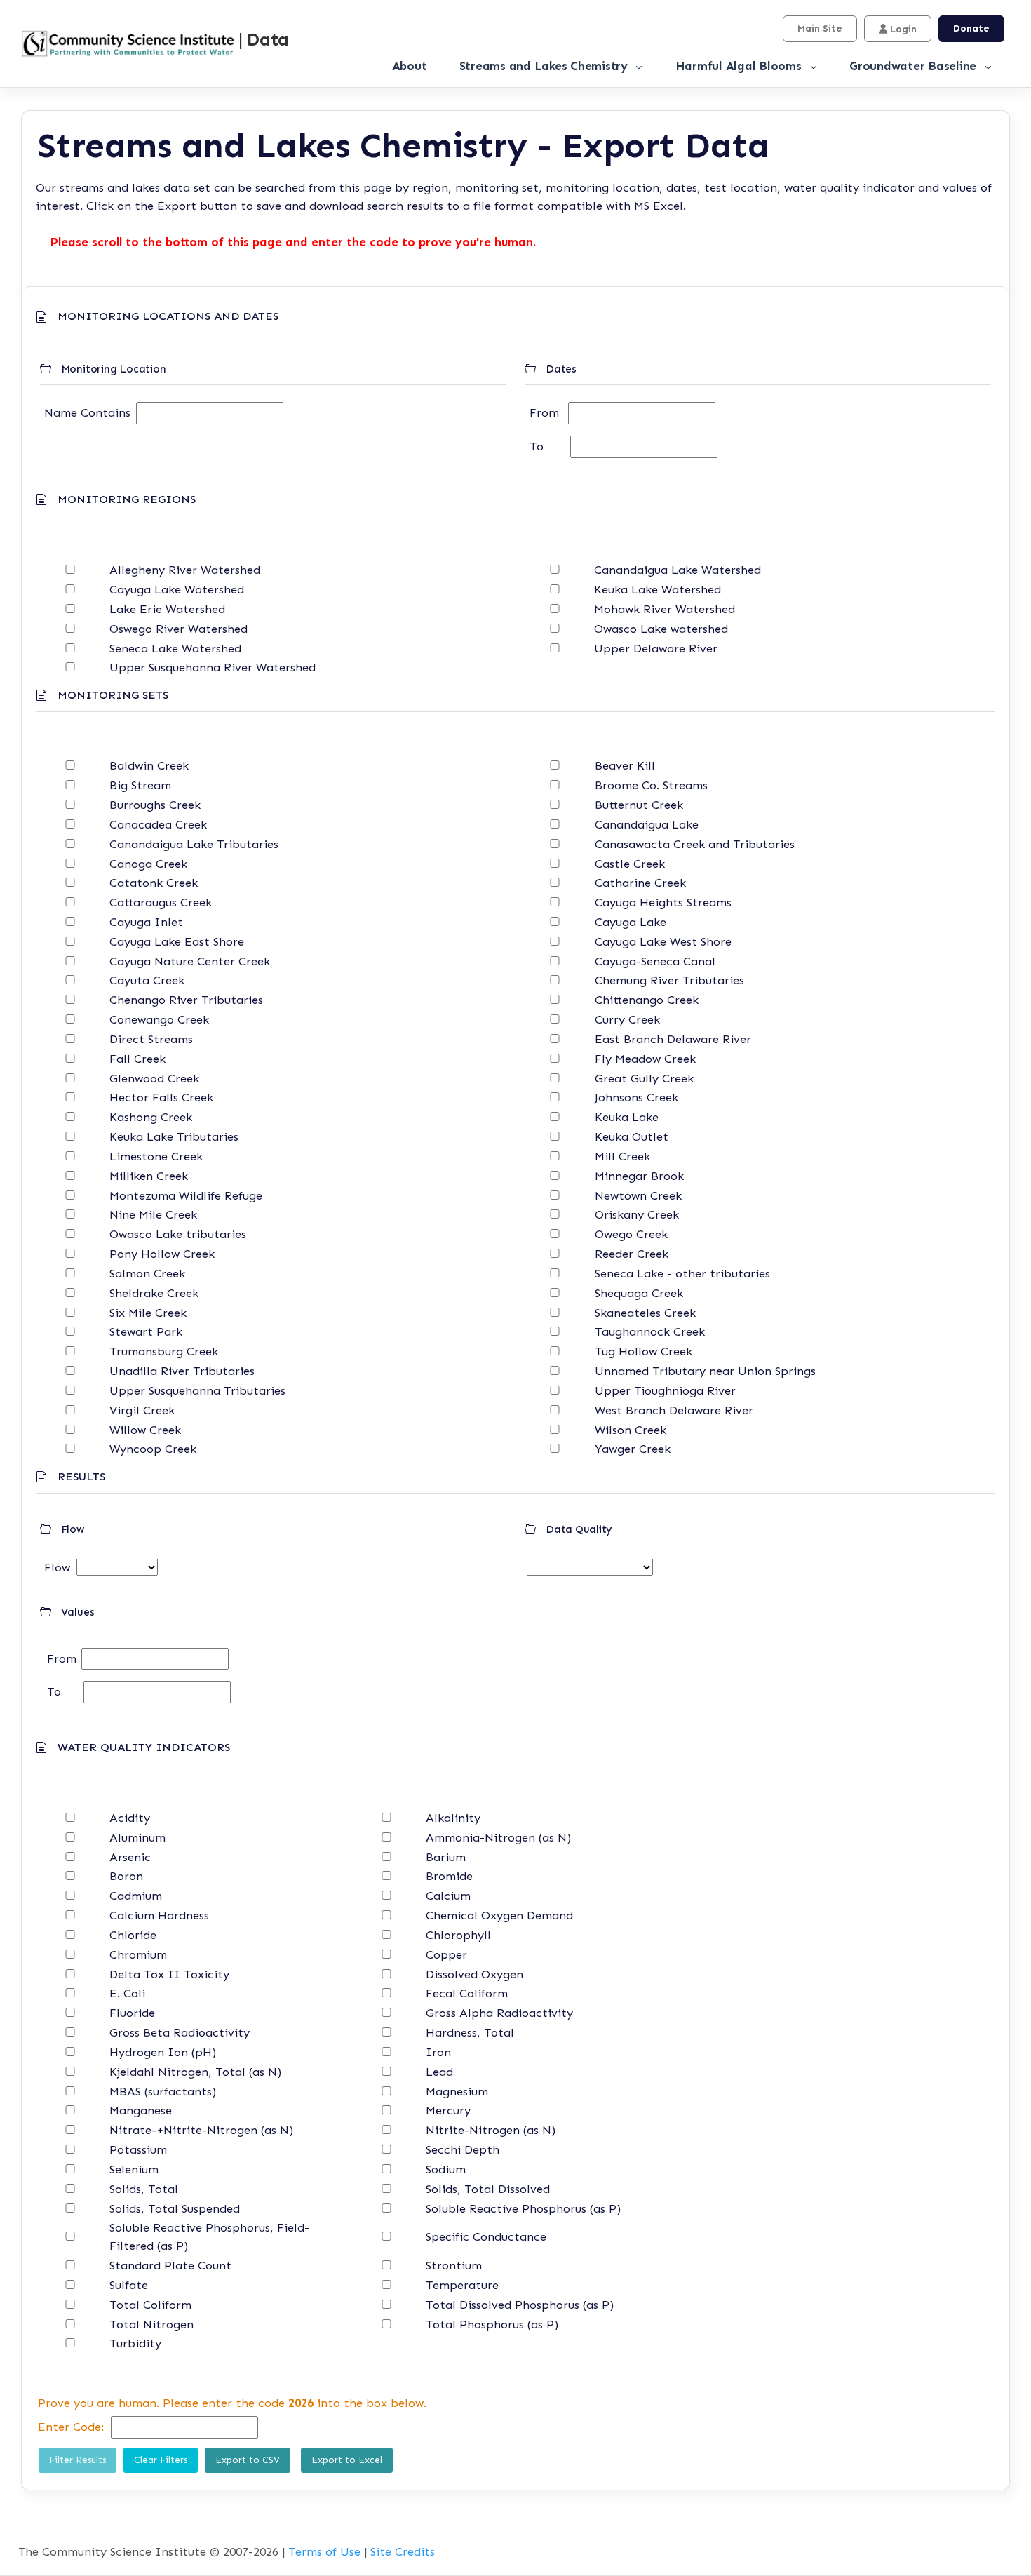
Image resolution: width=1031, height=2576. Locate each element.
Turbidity (135, 2343)
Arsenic (130, 1857)
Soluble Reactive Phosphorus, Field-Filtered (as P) (209, 2236)
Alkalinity (453, 1818)
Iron (438, 2052)
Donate (971, 28)
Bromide (449, 1876)
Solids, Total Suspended (175, 2208)
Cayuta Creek (147, 980)
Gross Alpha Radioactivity (499, 2013)
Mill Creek (622, 1156)
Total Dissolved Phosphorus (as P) (520, 2305)
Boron (126, 1876)
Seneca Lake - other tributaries (682, 1273)
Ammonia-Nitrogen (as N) (498, 1837)
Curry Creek (627, 1019)
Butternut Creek (639, 805)
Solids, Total (144, 2189)
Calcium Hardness (159, 1915)
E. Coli (127, 1993)
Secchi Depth (463, 2149)
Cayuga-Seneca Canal (655, 961)
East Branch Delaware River (673, 1039)
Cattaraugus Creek (161, 902)
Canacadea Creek (158, 824)
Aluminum (137, 1837)
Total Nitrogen (151, 2324)
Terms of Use (324, 2551)
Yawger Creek (633, 1449)
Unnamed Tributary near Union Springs (705, 1371)
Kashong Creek (151, 1117)
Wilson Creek (631, 1430)
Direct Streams (151, 1039)
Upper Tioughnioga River (665, 1390)
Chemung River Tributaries (669, 980)
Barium (446, 1857)
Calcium (448, 1896)
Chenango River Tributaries (186, 1000)
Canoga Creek (148, 864)
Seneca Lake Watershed (175, 648)
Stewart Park (146, 1331)
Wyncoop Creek (153, 1449)
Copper (446, 1954)
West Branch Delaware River (674, 1410)
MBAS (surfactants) (163, 2091)
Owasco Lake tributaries (178, 1234)
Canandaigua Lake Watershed (678, 570)
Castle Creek (630, 864)
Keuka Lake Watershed (658, 589)
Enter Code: (71, 2427)
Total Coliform (150, 2305)
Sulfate (129, 2285)
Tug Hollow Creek (643, 1351)
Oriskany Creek (637, 1214)
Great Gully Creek (644, 1078)
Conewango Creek (159, 1019)
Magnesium (457, 2091)
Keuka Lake (627, 1117)
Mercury (448, 2110)
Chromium (138, 1954)
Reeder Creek (632, 1254)
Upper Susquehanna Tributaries (197, 1390)
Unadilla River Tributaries (182, 1371)
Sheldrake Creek (154, 1293)
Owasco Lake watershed (661, 629)
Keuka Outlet (632, 1136)
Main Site (820, 28)
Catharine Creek (640, 883)
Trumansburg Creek (164, 1351)
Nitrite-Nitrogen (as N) (491, 2130)
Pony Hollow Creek (162, 1254)
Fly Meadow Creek (645, 1059)
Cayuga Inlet (146, 922)
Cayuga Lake (631, 922)
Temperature (462, 2285)
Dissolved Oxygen (474, 1974)
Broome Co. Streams (651, 785)
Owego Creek (631, 1234)
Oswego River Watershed (178, 629)
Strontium (454, 2265)
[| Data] (127, 44)
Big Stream (140, 785)
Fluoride (132, 2013)
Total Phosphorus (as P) (492, 2324)
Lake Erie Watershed (167, 609)
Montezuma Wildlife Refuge (186, 1195)
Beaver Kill (625, 765)
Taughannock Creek (650, 1331)
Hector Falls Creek (161, 1097)
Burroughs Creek (155, 805)
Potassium (138, 2149)
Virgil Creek (142, 1410)
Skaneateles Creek (645, 1313)
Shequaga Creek (639, 1293)
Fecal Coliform (467, 1993)
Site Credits (403, 2551)
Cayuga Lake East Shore (177, 941)
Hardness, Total (470, 2032)
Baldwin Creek (149, 765)
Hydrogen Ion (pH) (163, 2052)
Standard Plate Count (170, 2265)
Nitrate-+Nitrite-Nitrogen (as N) (201, 2130)
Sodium (446, 2169)
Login (902, 29)
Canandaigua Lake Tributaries (194, 844)
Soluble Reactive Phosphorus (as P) (523, 2208)
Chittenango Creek (647, 1000)
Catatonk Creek (154, 883)
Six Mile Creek (148, 1313)
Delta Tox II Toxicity (169, 1974)
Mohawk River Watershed (665, 609)
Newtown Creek (638, 1195)
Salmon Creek (147, 1273)
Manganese (141, 2110)
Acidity (130, 1818)
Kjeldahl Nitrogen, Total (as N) (195, 2072)
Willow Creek (145, 1430)
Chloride (133, 1935)
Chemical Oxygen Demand (499, 1915)
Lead (439, 2072)
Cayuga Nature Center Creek (190, 961)
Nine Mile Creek (153, 1214)
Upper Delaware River (656, 648)
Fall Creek (137, 1059)
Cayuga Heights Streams (663, 902)
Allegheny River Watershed (185, 570)
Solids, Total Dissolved (488, 2189)
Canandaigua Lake (647, 824)
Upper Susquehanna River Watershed (213, 667)
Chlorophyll (458, 1935)
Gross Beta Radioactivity (180, 2032)
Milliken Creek (149, 1176)
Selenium (134, 2169)
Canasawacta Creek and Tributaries (695, 844)
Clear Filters (161, 2460)
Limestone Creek (156, 1156)
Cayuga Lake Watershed (177, 589)
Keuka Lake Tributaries (174, 1136)
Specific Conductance (486, 2236)
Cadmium (136, 1896)
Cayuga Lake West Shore (663, 941)
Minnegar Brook (639, 1176)
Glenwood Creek (154, 1078)
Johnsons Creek (636, 1097)
